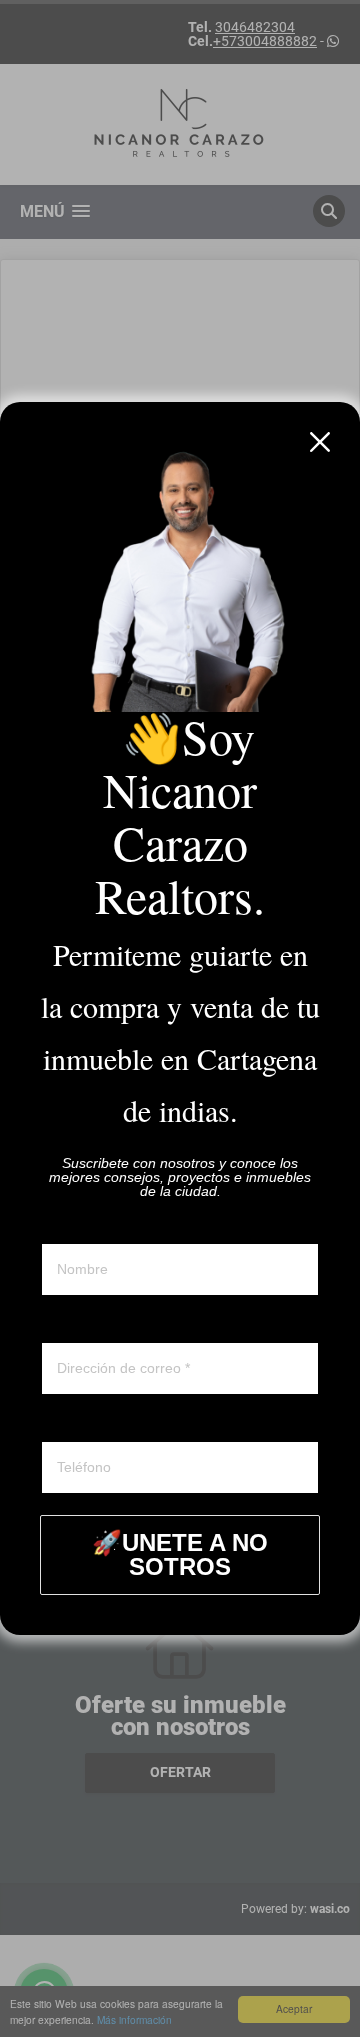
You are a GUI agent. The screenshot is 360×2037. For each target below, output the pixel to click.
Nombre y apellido (97, 1225)
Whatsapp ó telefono (105, 1423)
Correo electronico (98, 1324)
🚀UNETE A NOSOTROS (180, 1554)
